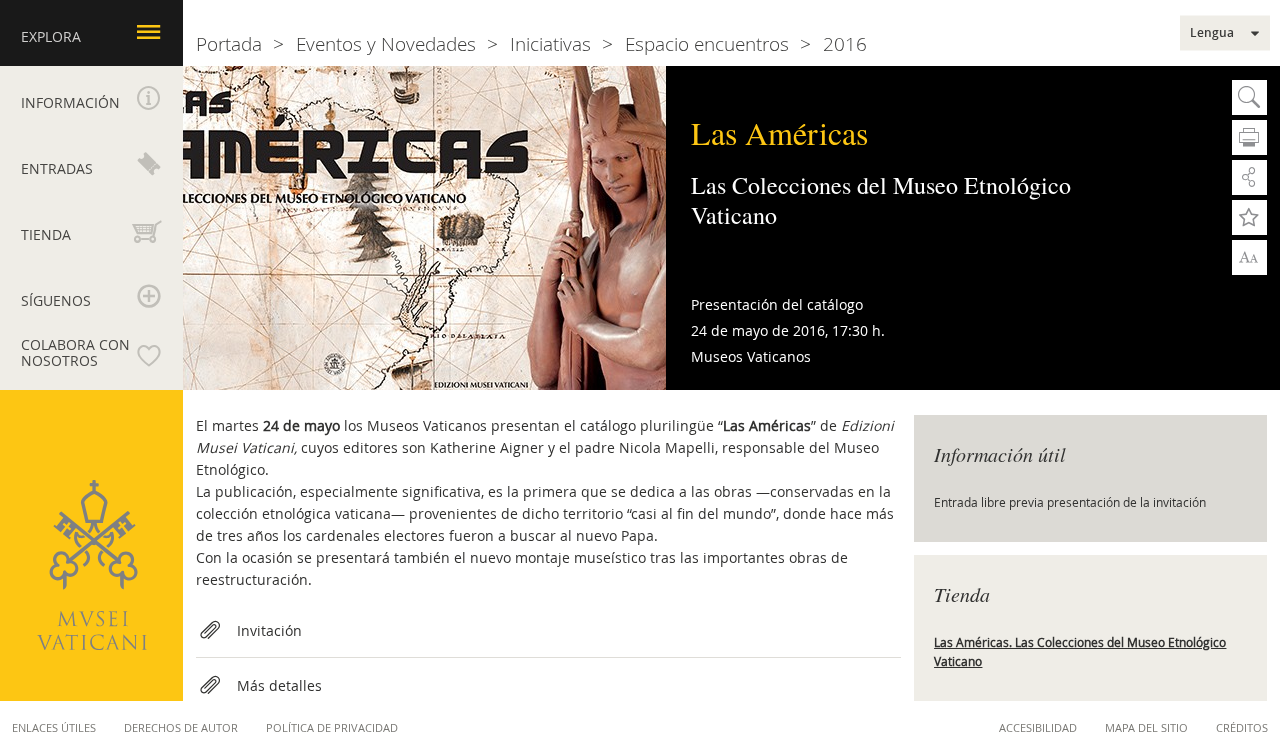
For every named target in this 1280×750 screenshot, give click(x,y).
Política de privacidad (332, 727)
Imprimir (1249, 137)
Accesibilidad (1038, 727)
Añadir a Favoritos (1249, 217)
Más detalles (279, 685)
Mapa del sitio (1146, 727)
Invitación (269, 630)
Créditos (1242, 727)
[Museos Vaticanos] (92, 565)
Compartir (1249, 177)
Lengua (1212, 33)
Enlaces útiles (54, 727)
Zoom (1249, 256)
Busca (1249, 97)
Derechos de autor (181, 727)
